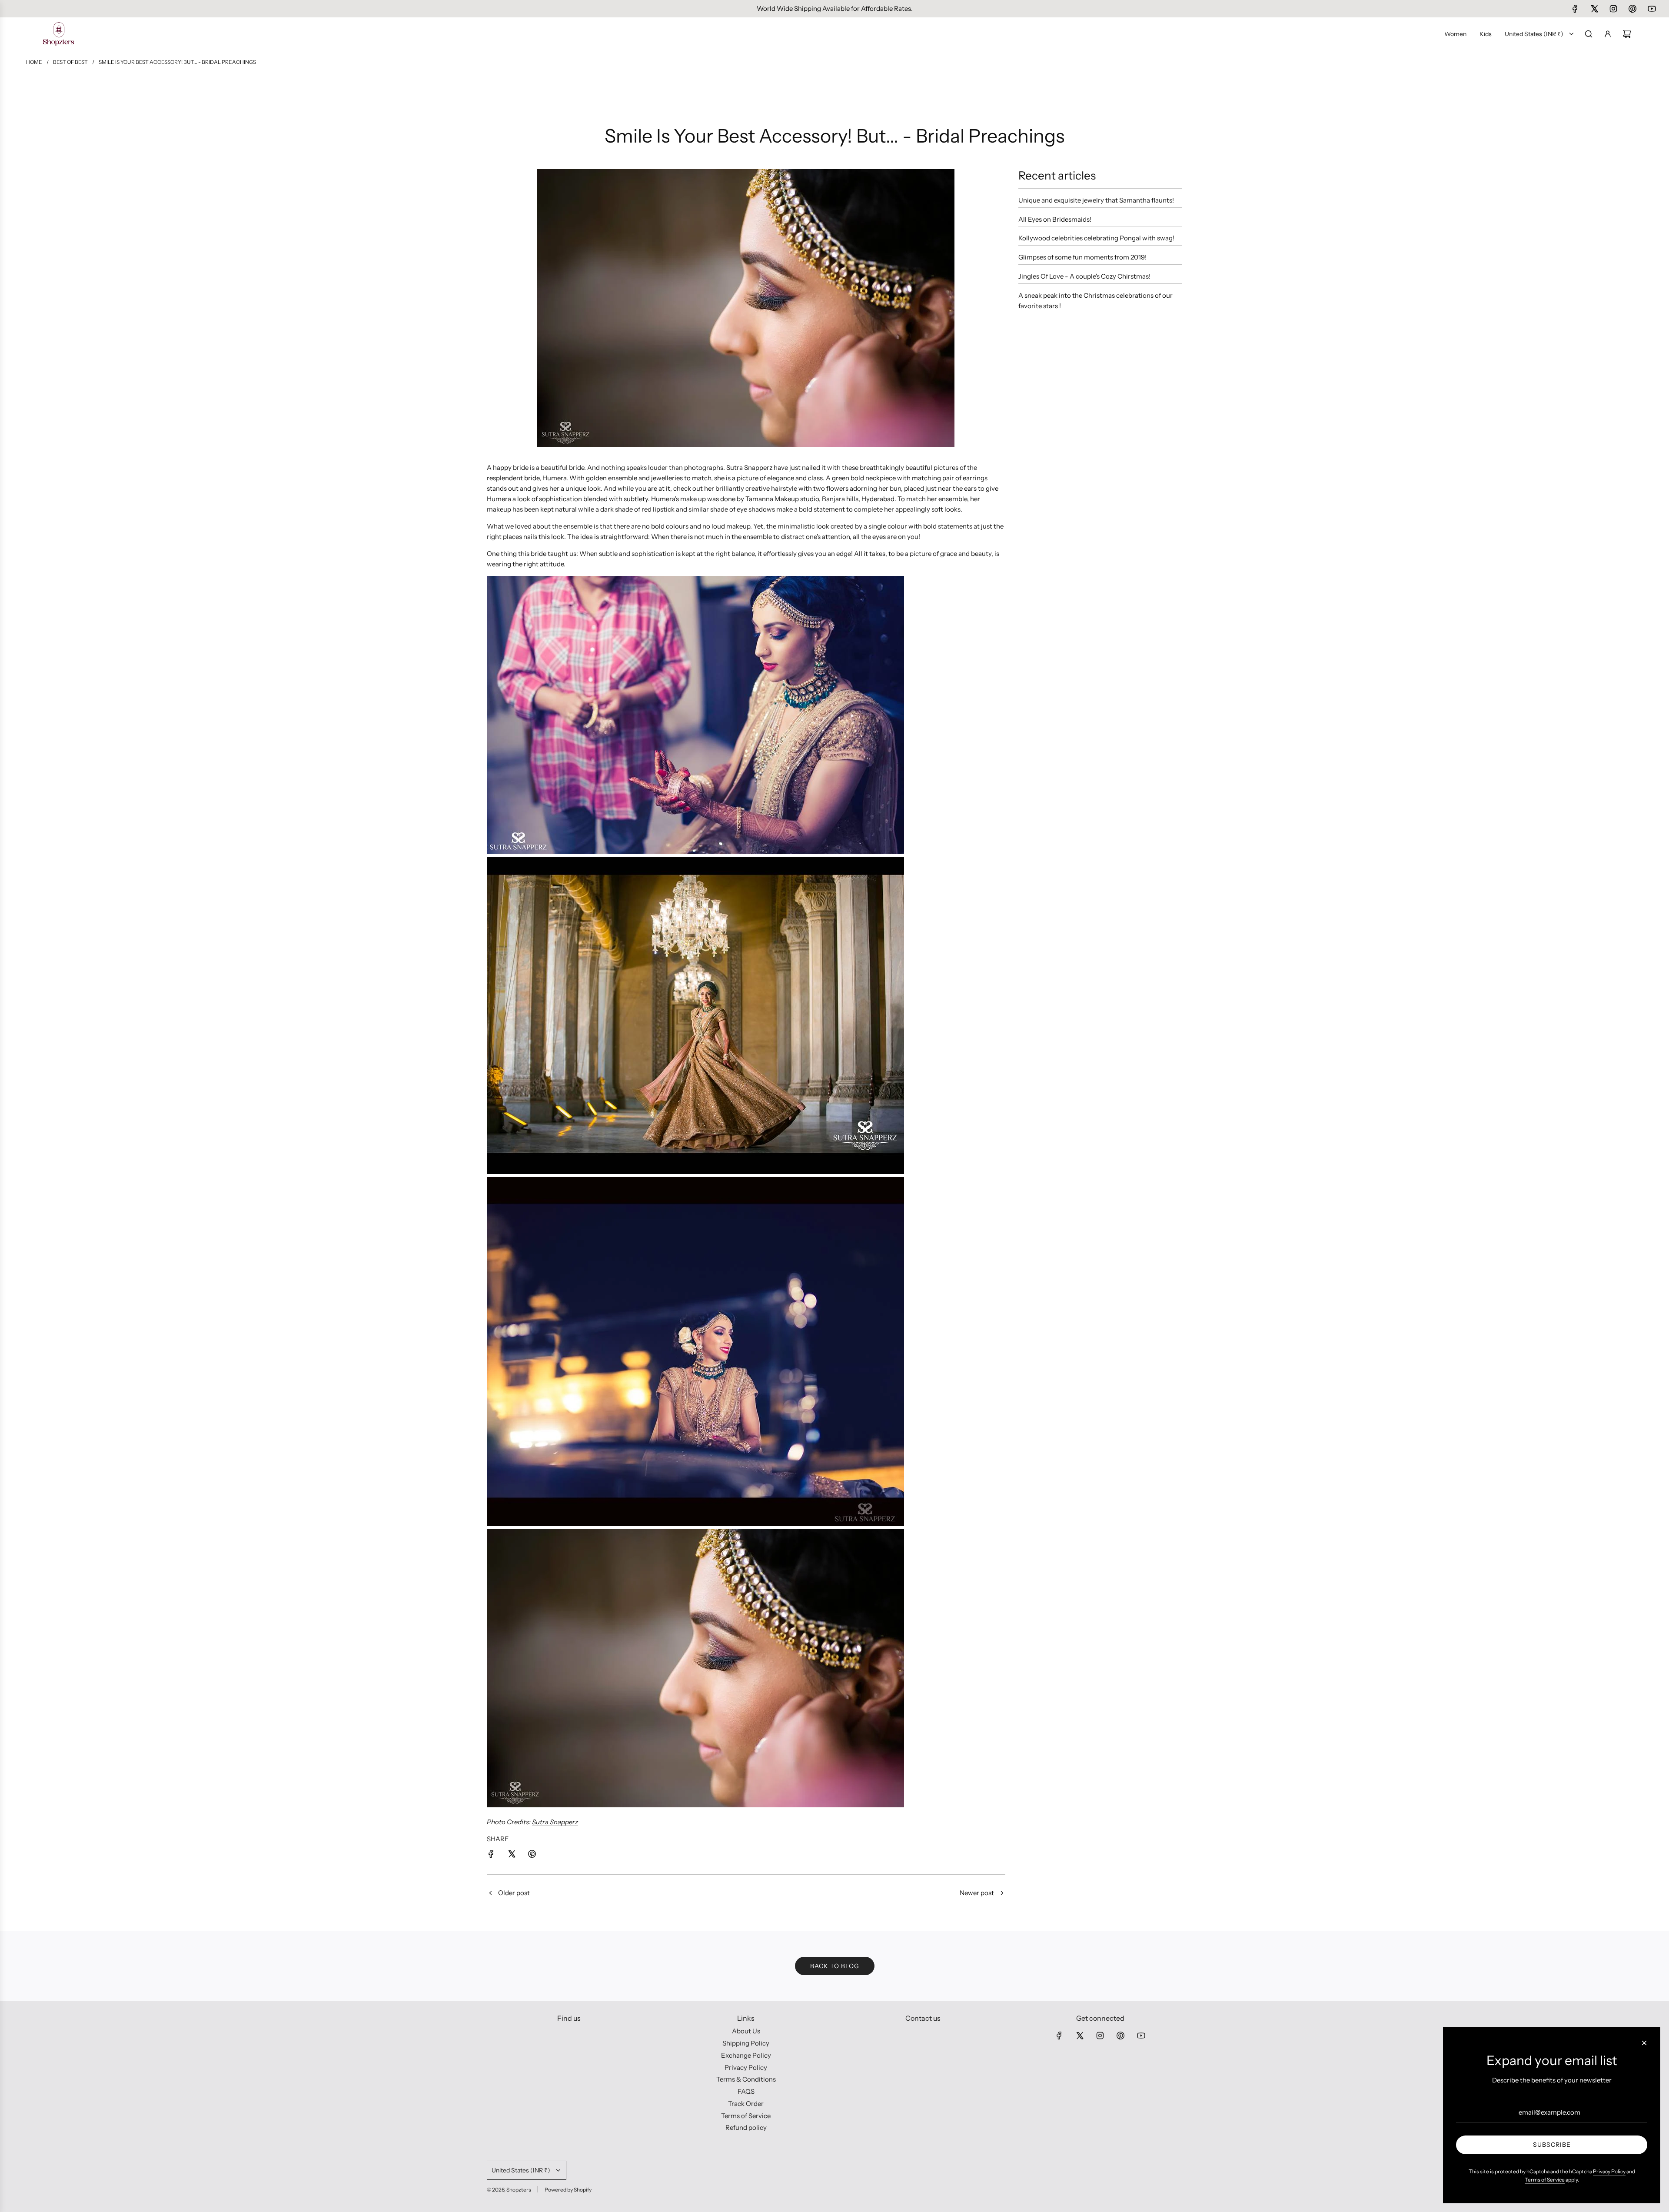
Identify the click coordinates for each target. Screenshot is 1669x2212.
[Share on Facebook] (491, 1855)
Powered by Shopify (568, 2190)
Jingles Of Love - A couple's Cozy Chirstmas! (1084, 276)
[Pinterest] (1632, 9)
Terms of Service (1545, 2180)
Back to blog (835, 1966)
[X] (1594, 9)
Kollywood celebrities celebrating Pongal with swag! (1096, 238)
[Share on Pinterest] (532, 1855)
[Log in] (1608, 34)
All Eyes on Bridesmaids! (1055, 219)
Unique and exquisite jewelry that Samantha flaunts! (1096, 200)
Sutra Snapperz (555, 1822)
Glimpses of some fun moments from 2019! (1082, 257)
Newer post (977, 1893)
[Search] (1589, 34)
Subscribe (1552, 2145)
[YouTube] (1652, 9)
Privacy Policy (1609, 2171)
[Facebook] (1575, 9)
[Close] (1644, 2043)
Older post (514, 1893)
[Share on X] (512, 1855)
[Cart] (1627, 34)
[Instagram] (1613, 9)
